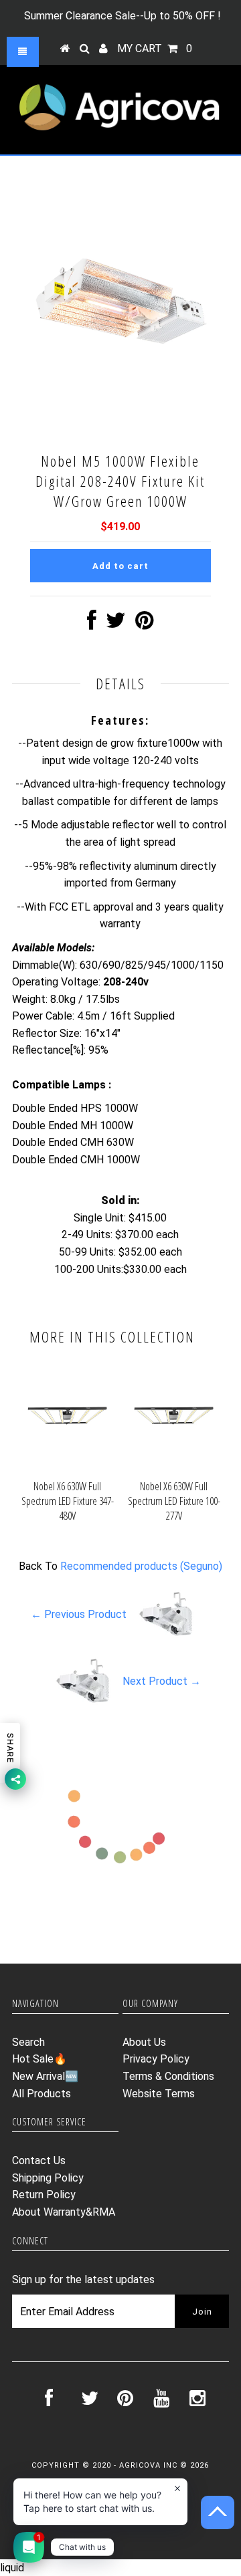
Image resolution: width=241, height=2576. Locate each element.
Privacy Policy (156, 2059)
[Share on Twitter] (116, 624)
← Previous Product (79, 1614)
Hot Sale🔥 (39, 2059)
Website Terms (159, 2094)
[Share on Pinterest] (144, 624)
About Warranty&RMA (64, 2212)
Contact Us (39, 2160)
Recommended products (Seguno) (141, 1566)
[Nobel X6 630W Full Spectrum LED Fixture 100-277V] (174, 1465)
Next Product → (162, 1681)
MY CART (155, 48)
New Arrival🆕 (45, 2076)
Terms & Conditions (168, 2076)
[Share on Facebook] (92, 624)
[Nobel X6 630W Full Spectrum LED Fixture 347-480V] (67, 1465)
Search (28, 2042)
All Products (42, 2094)
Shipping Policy (48, 2178)
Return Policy (44, 2195)
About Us (144, 2042)
